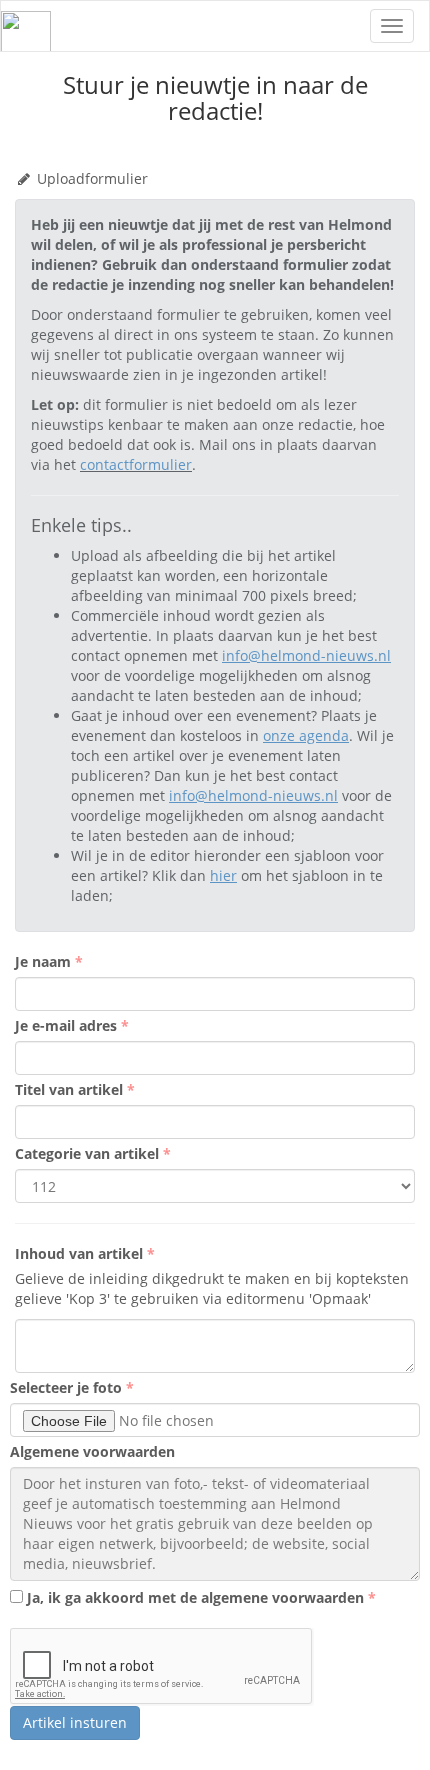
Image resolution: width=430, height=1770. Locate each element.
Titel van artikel (71, 1089)
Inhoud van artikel (81, 1253)
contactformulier (136, 464)
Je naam (45, 961)
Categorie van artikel (89, 1153)
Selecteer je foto (68, 1387)
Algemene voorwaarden (92, 1451)
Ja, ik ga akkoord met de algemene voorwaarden (195, 1597)
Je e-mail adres (68, 1025)
